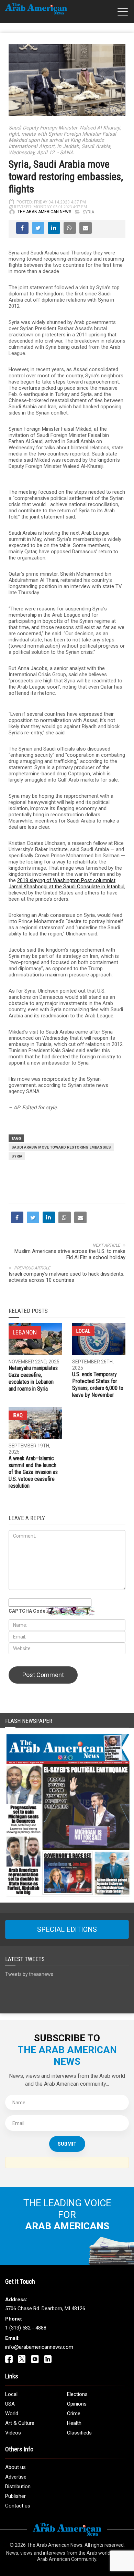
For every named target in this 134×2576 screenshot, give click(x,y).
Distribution (18, 2486)
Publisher (15, 2496)
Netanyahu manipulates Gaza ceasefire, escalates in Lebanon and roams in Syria (33, 1378)
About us (15, 2467)
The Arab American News (44, 212)
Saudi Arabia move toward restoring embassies (61, 1147)
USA (10, 2404)
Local (83, 1331)
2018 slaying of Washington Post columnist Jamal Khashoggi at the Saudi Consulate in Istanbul (66, 883)
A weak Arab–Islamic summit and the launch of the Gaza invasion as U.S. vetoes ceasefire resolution (33, 1472)
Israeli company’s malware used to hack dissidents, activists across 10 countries (66, 1277)
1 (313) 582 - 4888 (26, 2328)
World (12, 2413)
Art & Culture (20, 2423)
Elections (77, 2394)
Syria (88, 212)
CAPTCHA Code (27, 1611)
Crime (74, 2413)
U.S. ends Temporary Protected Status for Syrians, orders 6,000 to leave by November (98, 1385)
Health (74, 2423)
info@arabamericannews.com (39, 2347)
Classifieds (79, 2433)
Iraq (18, 1415)
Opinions (77, 2404)
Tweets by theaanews (29, 1974)
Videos (13, 2433)
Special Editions (67, 1929)
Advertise (16, 2477)
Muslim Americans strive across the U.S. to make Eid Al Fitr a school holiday (70, 1254)
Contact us (18, 2506)
